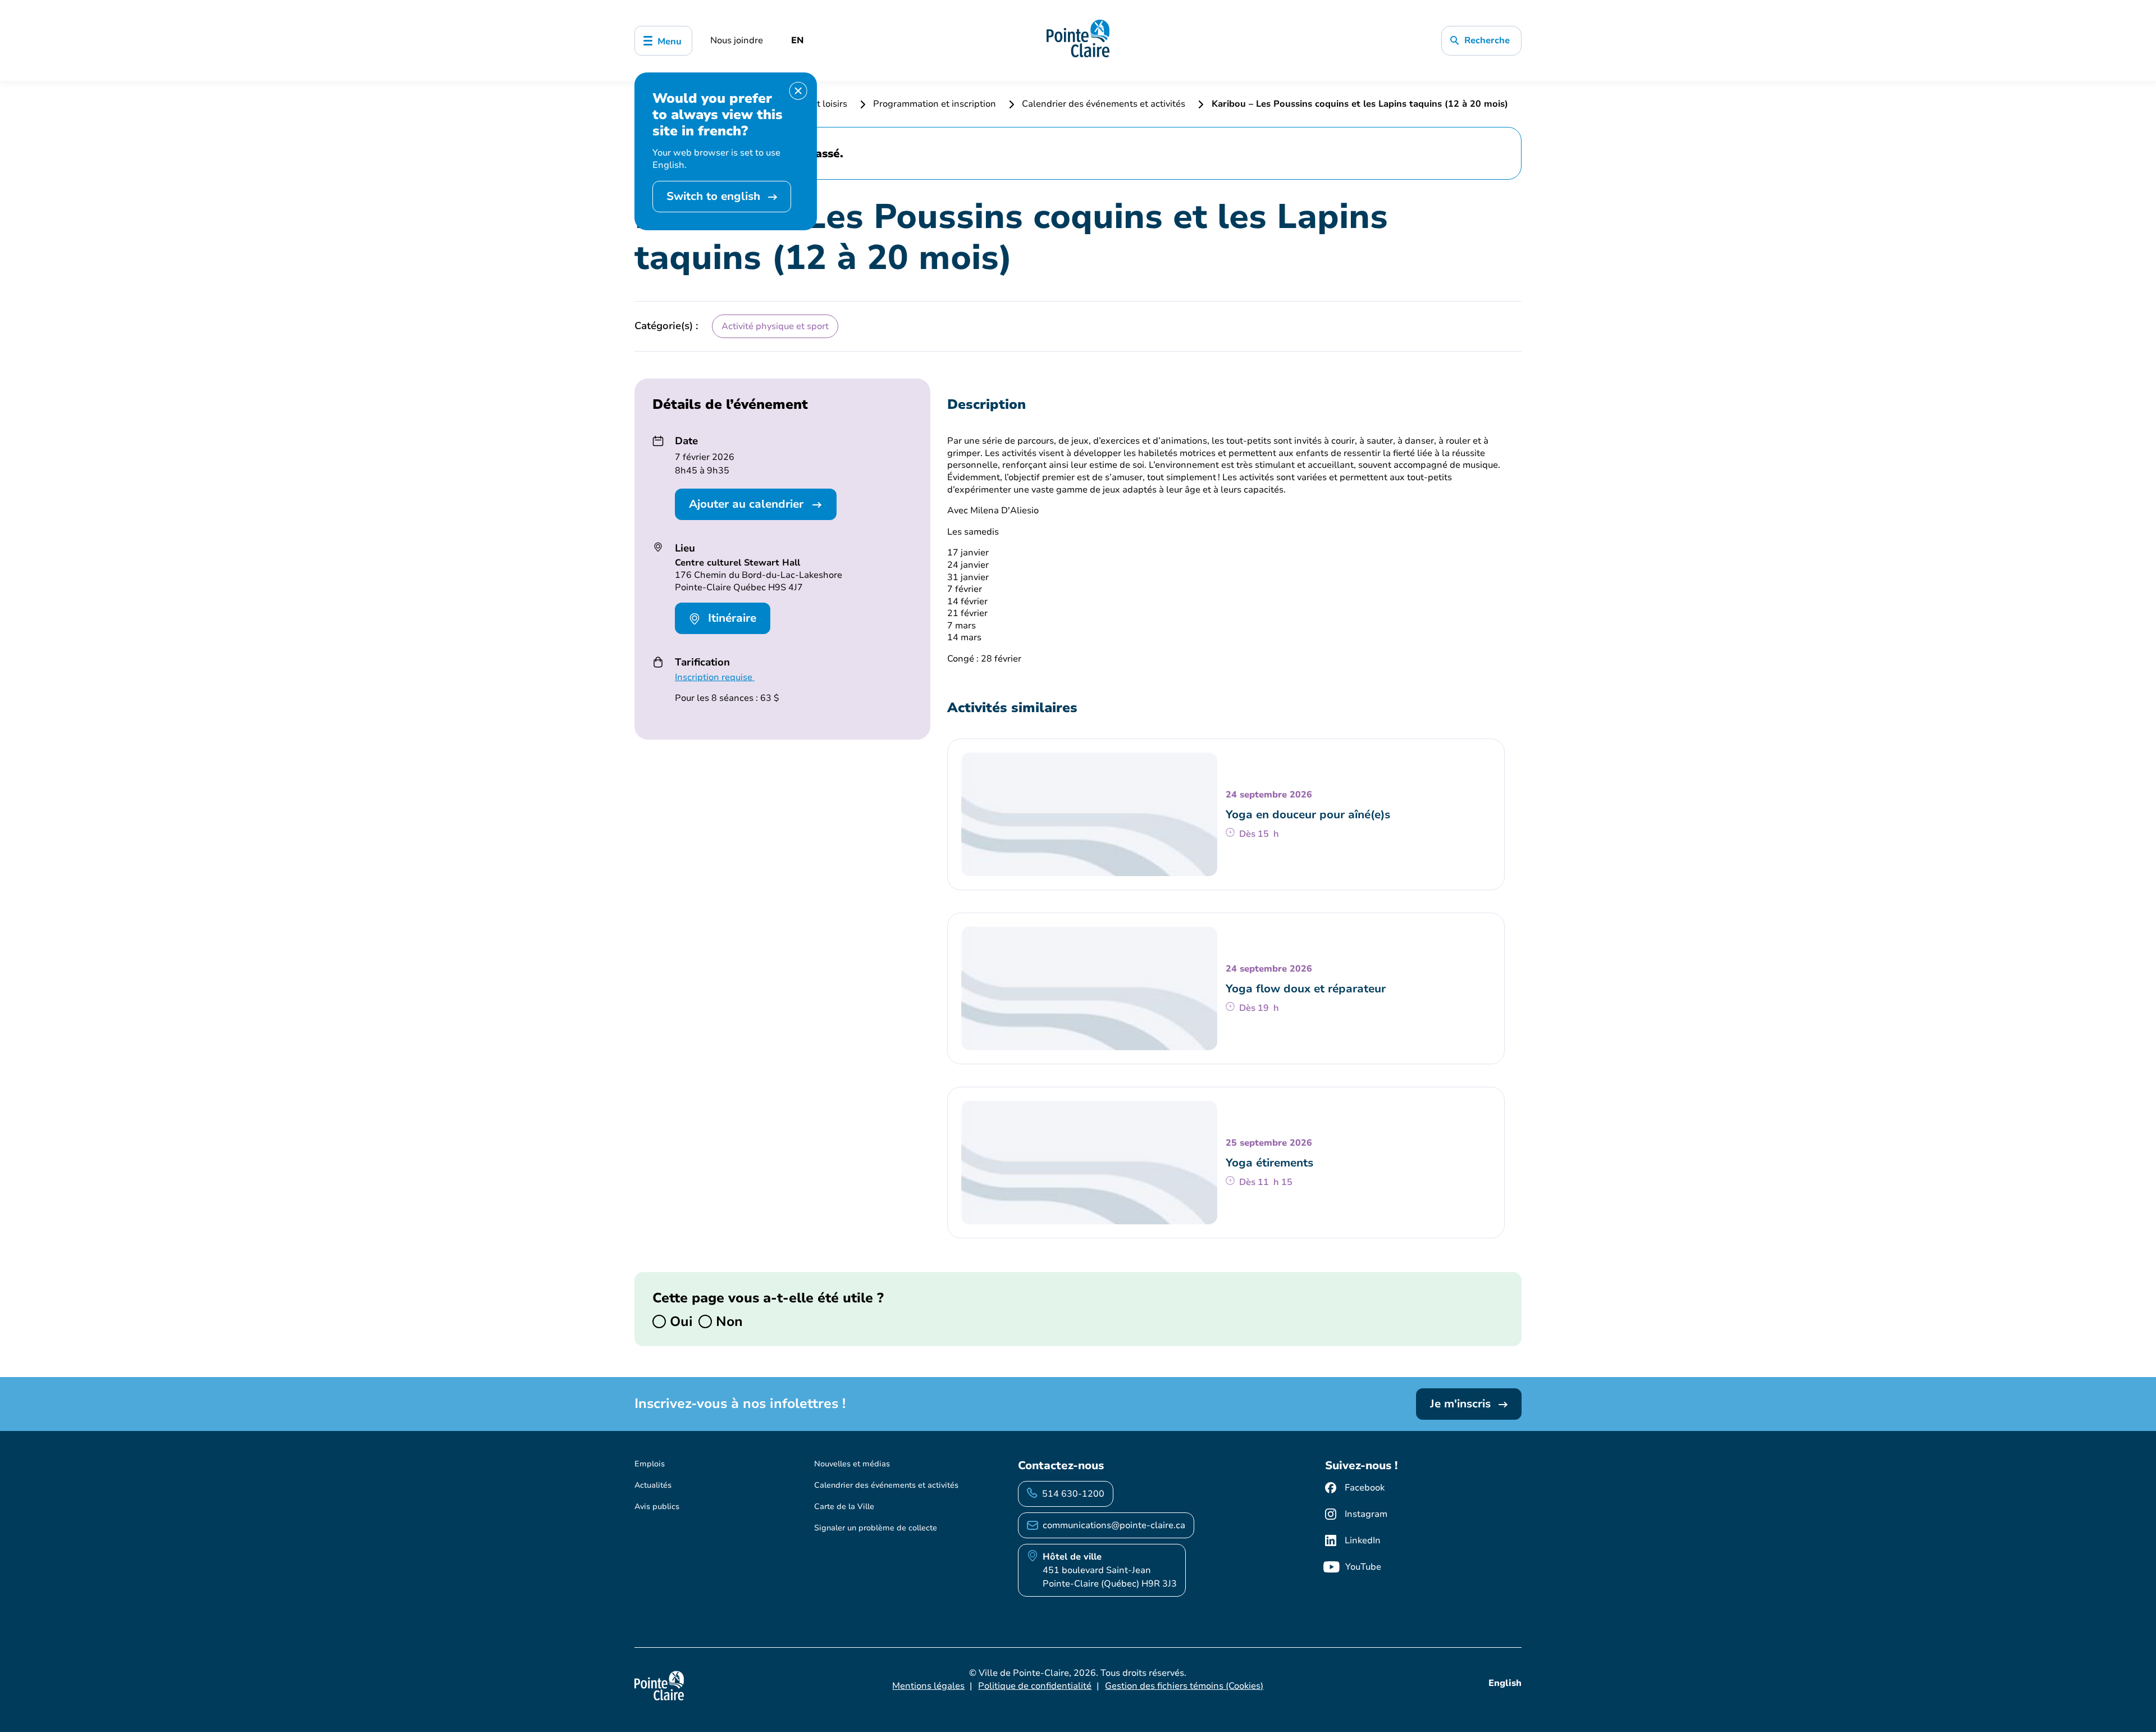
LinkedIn (1363, 1540)
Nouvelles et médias (852, 1464)
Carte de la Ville (844, 1507)
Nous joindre (737, 40)
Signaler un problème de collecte (876, 1528)
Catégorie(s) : (666, 326)
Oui (679, 1321)
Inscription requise (715, 677)
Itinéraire (730, 618)
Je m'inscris (1462, 1404)
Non (727, 1321)
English (1505, 1683)
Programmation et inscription (935, 104)
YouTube (1363, 1567)
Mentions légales (928, 1686)
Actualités (653, 1485)
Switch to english (715, 196)
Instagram (1366, 1514)
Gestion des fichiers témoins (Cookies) (1184, 1686)
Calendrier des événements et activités (1104, 104)
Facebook (1365, 1488)
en (798, 40)
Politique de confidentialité (1035, 1686)
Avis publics (657, 1507)
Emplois (650, 1464)
